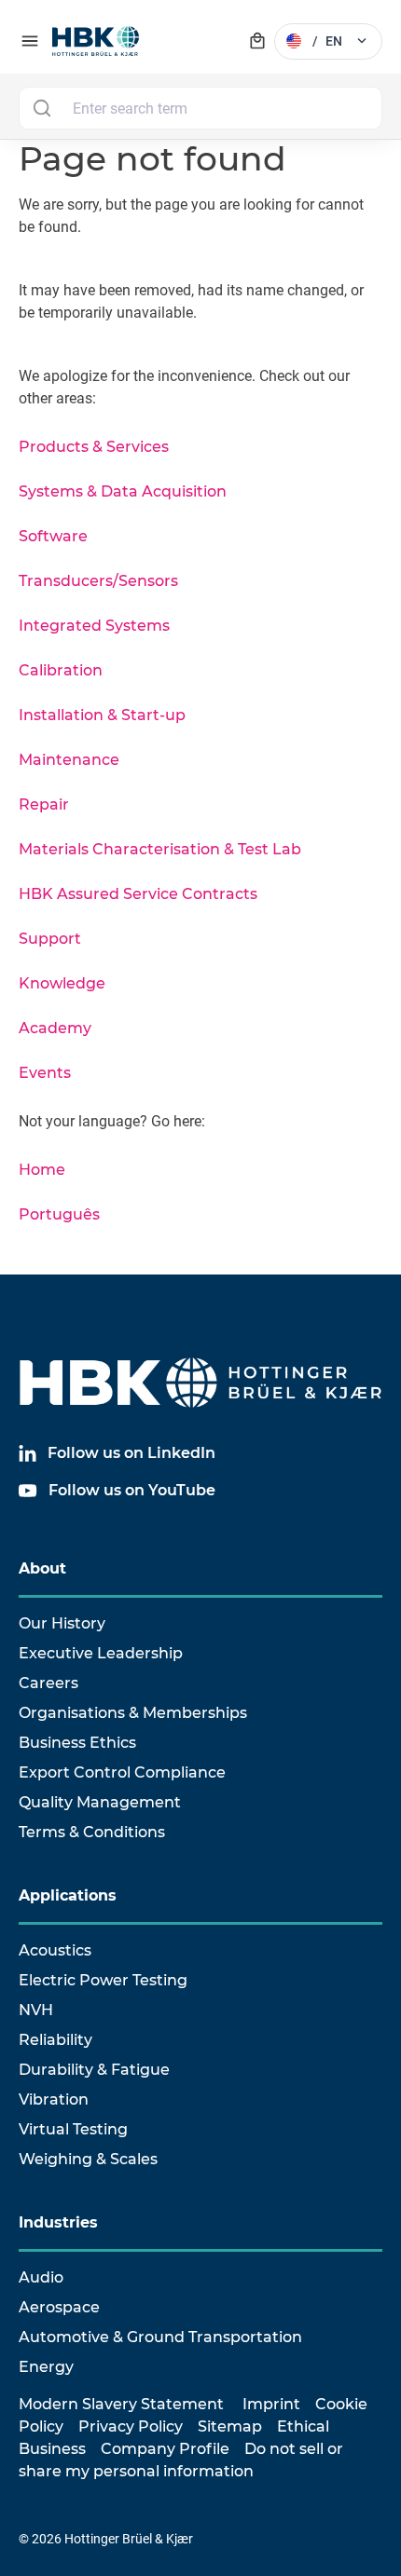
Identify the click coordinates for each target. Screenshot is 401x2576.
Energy (46, 2367)
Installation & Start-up (102, 715)
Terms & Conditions (92, 1832)
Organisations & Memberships (133, 1713)
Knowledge (62, 983)
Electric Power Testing (103, 1980)
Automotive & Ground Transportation (160, 2337)
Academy (55, 1028)
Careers (48, 1683)
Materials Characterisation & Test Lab (160, 849)
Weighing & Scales (88, 2159)
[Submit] (41, 108)
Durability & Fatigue (94, 2070)
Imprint (271, 2404)
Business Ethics (77, 1743)
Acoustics (55, 1950)
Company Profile (165, 2449)
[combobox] (200, 108)
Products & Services (94, 447)
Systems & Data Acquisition (123, 491)
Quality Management (100, 1802)
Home (42, 1170)
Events (45, 1073)
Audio (41, 2277)
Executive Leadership (101, 1653)
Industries (58, 2222)
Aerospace (59, 2307)
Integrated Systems (94, 626)
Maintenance (69, 760)
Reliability (55, 2040)
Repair (44, 804)
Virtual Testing (73, 2129)
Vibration (54, 2099)
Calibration (61, 670)
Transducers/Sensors (98, 581)
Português (59, 1214)
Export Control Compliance (122, 1772)
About (42, 1568)
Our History (62, 1623)
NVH (36, 2010)
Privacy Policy (131, 2426)
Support (50, 939)
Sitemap (230, 2426)
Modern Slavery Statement (121, 2404)
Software (53, 536)
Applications (68, 1895)
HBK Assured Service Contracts (138, 894)
